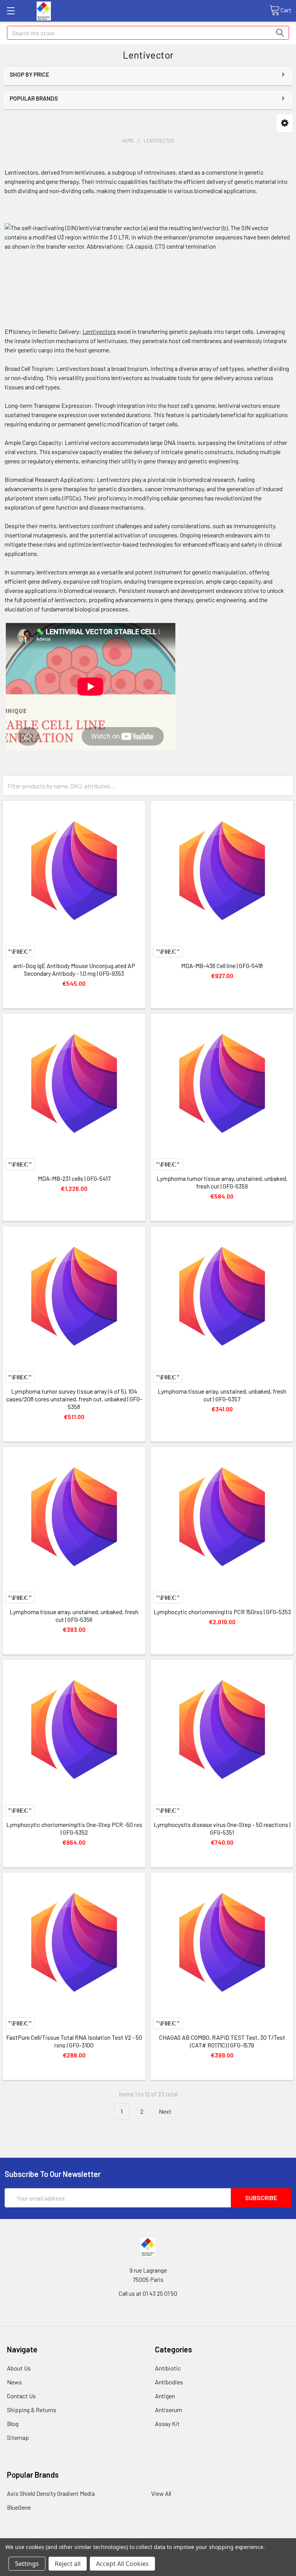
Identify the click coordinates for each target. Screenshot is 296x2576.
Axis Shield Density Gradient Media (51, 2493)
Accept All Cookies (122, 2564)
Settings (27, 2564)
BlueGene (19, 2507)
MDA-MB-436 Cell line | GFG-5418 (222, 966)
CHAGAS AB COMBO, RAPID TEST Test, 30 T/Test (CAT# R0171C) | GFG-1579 (222, 2041)
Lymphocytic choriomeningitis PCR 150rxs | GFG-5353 (222, 1612)
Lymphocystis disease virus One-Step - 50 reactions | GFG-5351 (222, 1828)
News (14, 2382)
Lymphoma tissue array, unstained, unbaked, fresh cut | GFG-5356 (74, 1615)
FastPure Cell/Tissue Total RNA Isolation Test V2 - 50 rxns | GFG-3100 (74, 2041)
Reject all (68, 2564)
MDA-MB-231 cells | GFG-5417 (74, 1178)
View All (161, 2493)
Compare (20, 951)
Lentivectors (99, 331)
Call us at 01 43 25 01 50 (148, 2293)
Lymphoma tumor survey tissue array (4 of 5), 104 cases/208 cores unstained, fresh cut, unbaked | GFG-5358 (74, 1399)
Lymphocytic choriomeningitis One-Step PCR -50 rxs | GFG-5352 (74, 1828)
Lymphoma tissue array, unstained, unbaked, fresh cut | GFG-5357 (222, 1395)
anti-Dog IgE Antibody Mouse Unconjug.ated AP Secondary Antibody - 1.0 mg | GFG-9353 (74, 969)
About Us (19, 2368)
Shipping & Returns (32, 2410)
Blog (13, 2424)
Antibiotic (168, 2368)
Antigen (165, 2396)
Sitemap (18, 2437)
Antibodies (169, 2382)
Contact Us (21, 2396)
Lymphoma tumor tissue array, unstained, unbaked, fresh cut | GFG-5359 (222, 1182)
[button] (285, 123)
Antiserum (168, 2410)
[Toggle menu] (11, 11)
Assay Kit (167, 2424)
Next (166, 2111)
